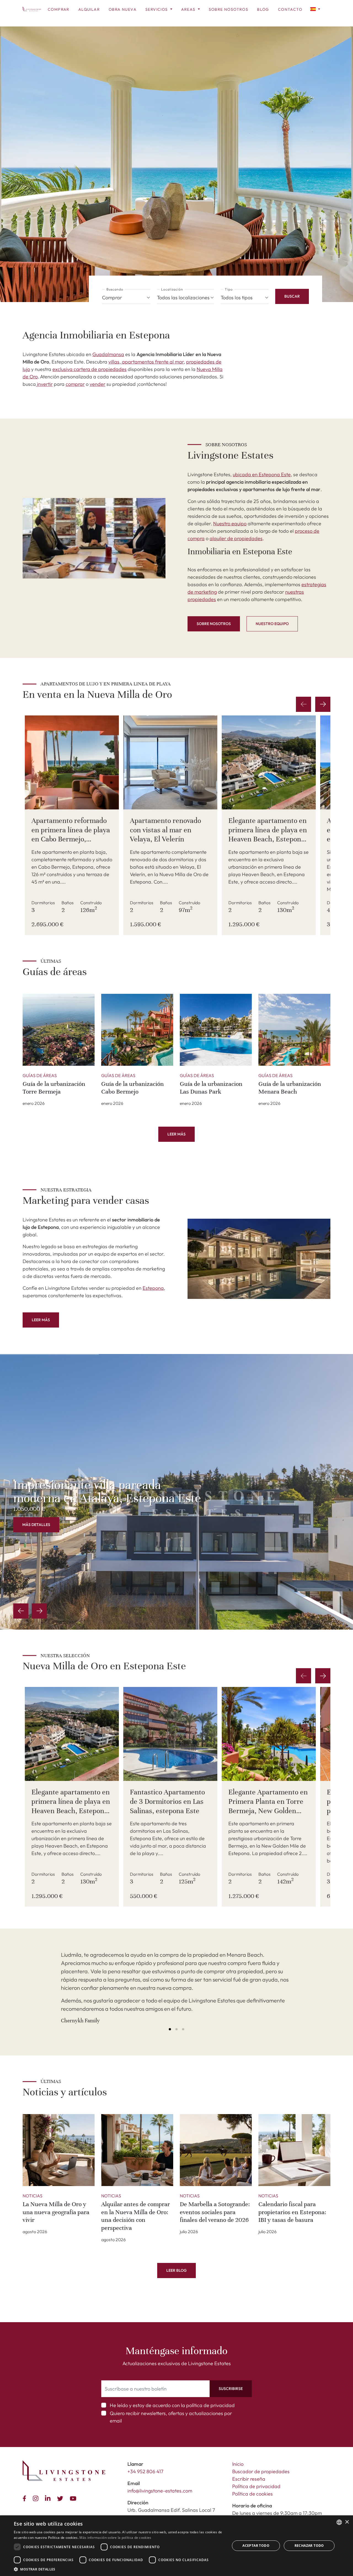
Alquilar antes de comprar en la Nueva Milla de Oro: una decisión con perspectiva (136, 2216)
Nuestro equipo (230, 523)
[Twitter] (61, 2498)
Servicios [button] (157, 9)
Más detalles (36, 1525)
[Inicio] (32, 9)
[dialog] (176, 2546)
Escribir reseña (249, 2479)
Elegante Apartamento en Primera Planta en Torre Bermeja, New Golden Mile (268, 1806)
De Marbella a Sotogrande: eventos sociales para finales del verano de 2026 (215, 2212)
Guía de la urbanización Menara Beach (290, 1088)
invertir (44, 384)
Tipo (229, 289)
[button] (315, 9)
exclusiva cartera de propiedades (89, 369)
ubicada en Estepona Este (262, 474)
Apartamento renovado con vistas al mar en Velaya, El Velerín (165, 830)
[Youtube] (74, 2498)
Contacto (290, 9)
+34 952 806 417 (145, 2471)
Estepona (153, 1288)
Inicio (238, 2464)
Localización (172, 289)
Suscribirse (231, 2389)
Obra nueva (123, 9)
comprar (75, 384)
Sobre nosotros (214, 624)
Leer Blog (176, 2270)
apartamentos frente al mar (152, 362)
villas (114, 362)
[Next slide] (323, 704)
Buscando (115, 289)
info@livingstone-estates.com (160, 2491)
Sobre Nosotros (229, 9)
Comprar (59, 9)
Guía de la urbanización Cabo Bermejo (133, 1088)
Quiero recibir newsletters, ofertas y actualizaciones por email (171, 2417)
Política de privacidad (256, 2486)
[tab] (170, 2029)
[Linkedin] (49, 2498)
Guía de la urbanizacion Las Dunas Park (211, 1088)
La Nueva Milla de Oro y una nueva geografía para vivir (56, 2212)
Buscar (292, 296)
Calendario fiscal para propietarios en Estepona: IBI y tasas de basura (292, 2212)
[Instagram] (37, 2498)
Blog (263, 9)
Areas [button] (189, 9)
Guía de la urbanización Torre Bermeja (54, 1088)
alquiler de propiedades (236, 538)
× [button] (347, 2522)
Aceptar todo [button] (256, 2546)
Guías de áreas (40, 1075)
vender (97, 384)
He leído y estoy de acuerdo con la (172, 2405)
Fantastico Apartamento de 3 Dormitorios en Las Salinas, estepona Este (167, 1801)
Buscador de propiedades (261, 2471)
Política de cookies (252, 2494)
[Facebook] (26, 2498)
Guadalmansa (108, 354)
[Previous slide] (21, 1611)
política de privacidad (210, 2405)
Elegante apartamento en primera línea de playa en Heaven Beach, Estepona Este (268, 835)
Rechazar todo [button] (309, 2546)
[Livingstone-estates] (64, 2471)
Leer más (176, 1134)
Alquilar (89, 9)
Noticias (33, 2196)
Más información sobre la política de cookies (115, 2538)
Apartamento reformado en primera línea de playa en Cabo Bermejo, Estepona (71, 835)
